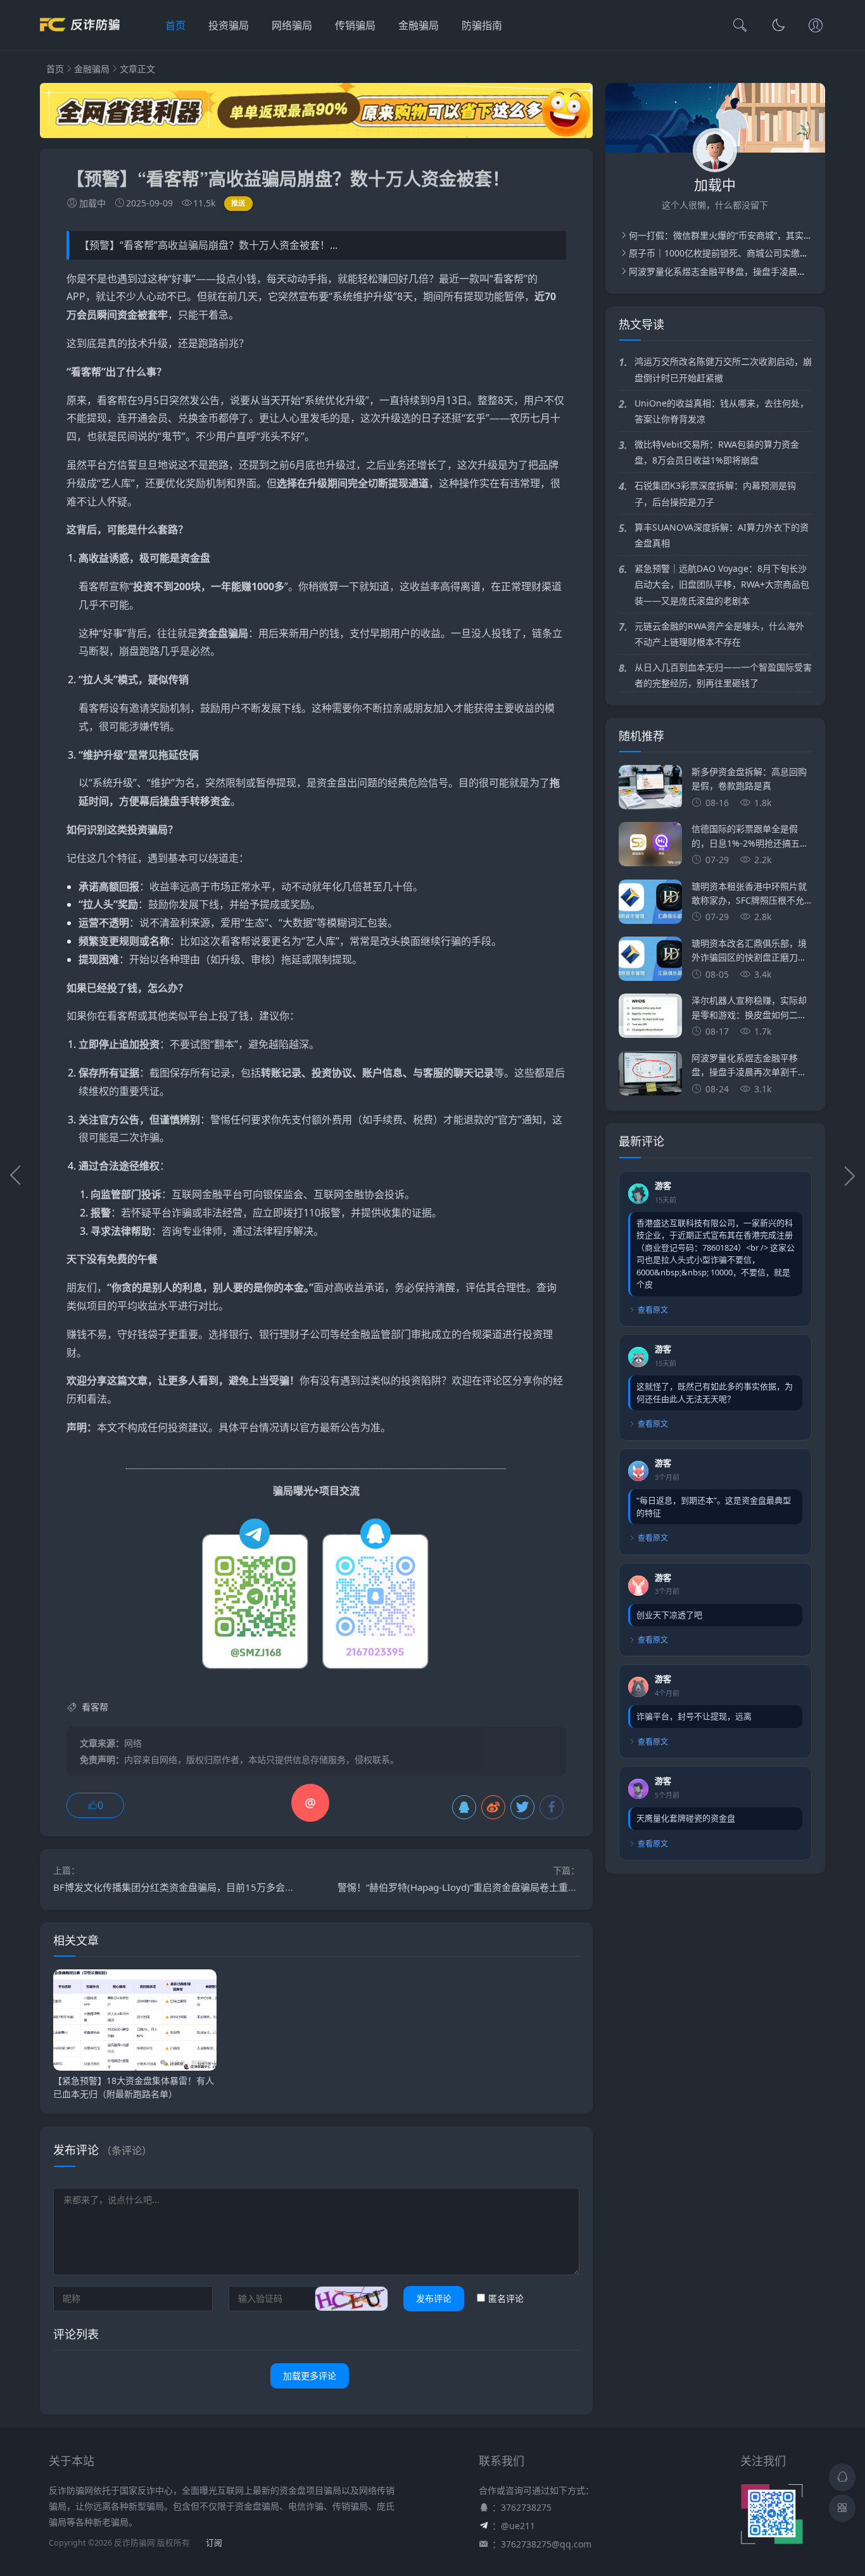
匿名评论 (506, 2298)
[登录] (816, 27)
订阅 (214, 2543)
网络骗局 (292, 25)
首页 (175, 25)
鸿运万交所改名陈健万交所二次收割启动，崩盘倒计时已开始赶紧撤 (723, 369)
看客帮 (508, 279)
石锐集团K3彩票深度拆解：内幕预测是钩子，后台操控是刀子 (715, 493)
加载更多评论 (310, 2376)
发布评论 (434, 2298)
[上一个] (16, 1175)
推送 (238, 203)
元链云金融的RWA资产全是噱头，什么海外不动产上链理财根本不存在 (719, 634)
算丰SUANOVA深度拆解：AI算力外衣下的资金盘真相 (722, 535)
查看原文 (653, 1310)
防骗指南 (482, 25)
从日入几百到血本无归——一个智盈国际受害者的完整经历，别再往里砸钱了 (723, 675)
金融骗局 (419, 25)
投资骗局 (229, 25)
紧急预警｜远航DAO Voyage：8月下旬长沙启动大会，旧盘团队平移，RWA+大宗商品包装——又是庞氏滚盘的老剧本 (722, 584)
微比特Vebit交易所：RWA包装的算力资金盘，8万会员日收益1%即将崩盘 (717, 452)
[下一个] (849, 1175)
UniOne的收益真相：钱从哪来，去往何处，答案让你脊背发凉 (722, 411)
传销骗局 (355, 25)
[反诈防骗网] (80, 38)
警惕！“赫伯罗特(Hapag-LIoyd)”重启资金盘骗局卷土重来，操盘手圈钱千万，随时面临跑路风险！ (543, 1887)
